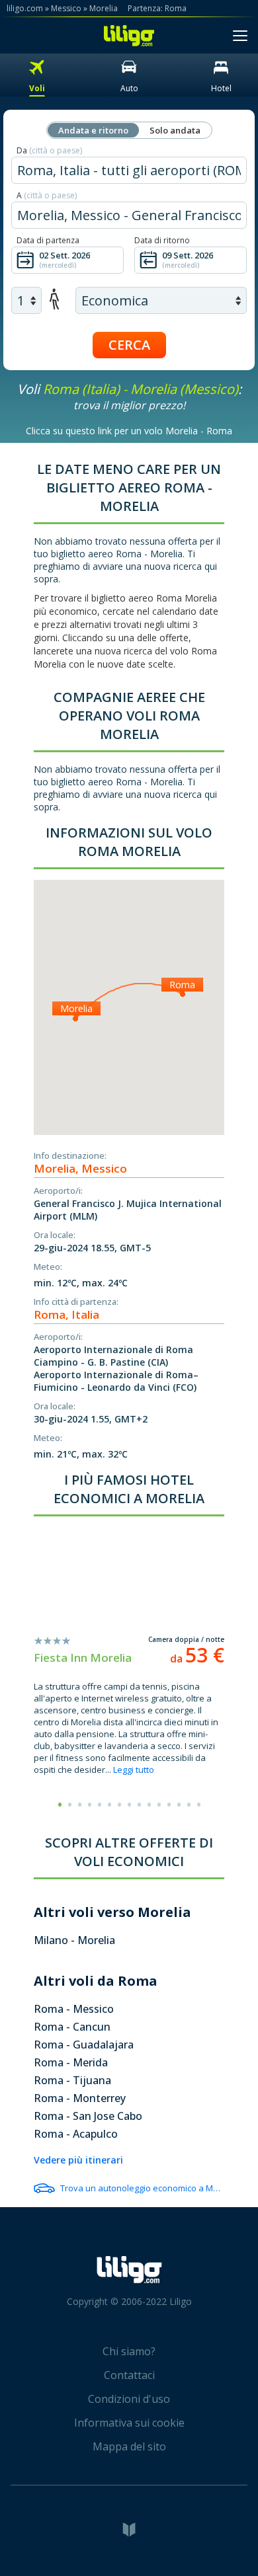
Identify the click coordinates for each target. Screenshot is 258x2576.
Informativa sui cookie (129, 2423)
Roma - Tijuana (72, 2080)
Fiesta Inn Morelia (83, 1658)
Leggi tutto (134, 1770)
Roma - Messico (74, 2009)
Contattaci (129, 2375)
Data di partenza (48, 240)
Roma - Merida (71, 2062)
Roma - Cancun (72, 2027)
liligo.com (25, 8)
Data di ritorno (162, 240)
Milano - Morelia (74, 1940)
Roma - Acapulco (76, 2134)
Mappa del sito (129, 2446)
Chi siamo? (129, 2351)
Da (49, 150)
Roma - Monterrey (80, 2098)
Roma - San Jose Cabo (88, 2116)
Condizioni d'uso (129, 2399)
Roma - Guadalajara (84, 2045)
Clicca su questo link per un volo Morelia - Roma (129, 431)
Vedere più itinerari (78, 2160)
